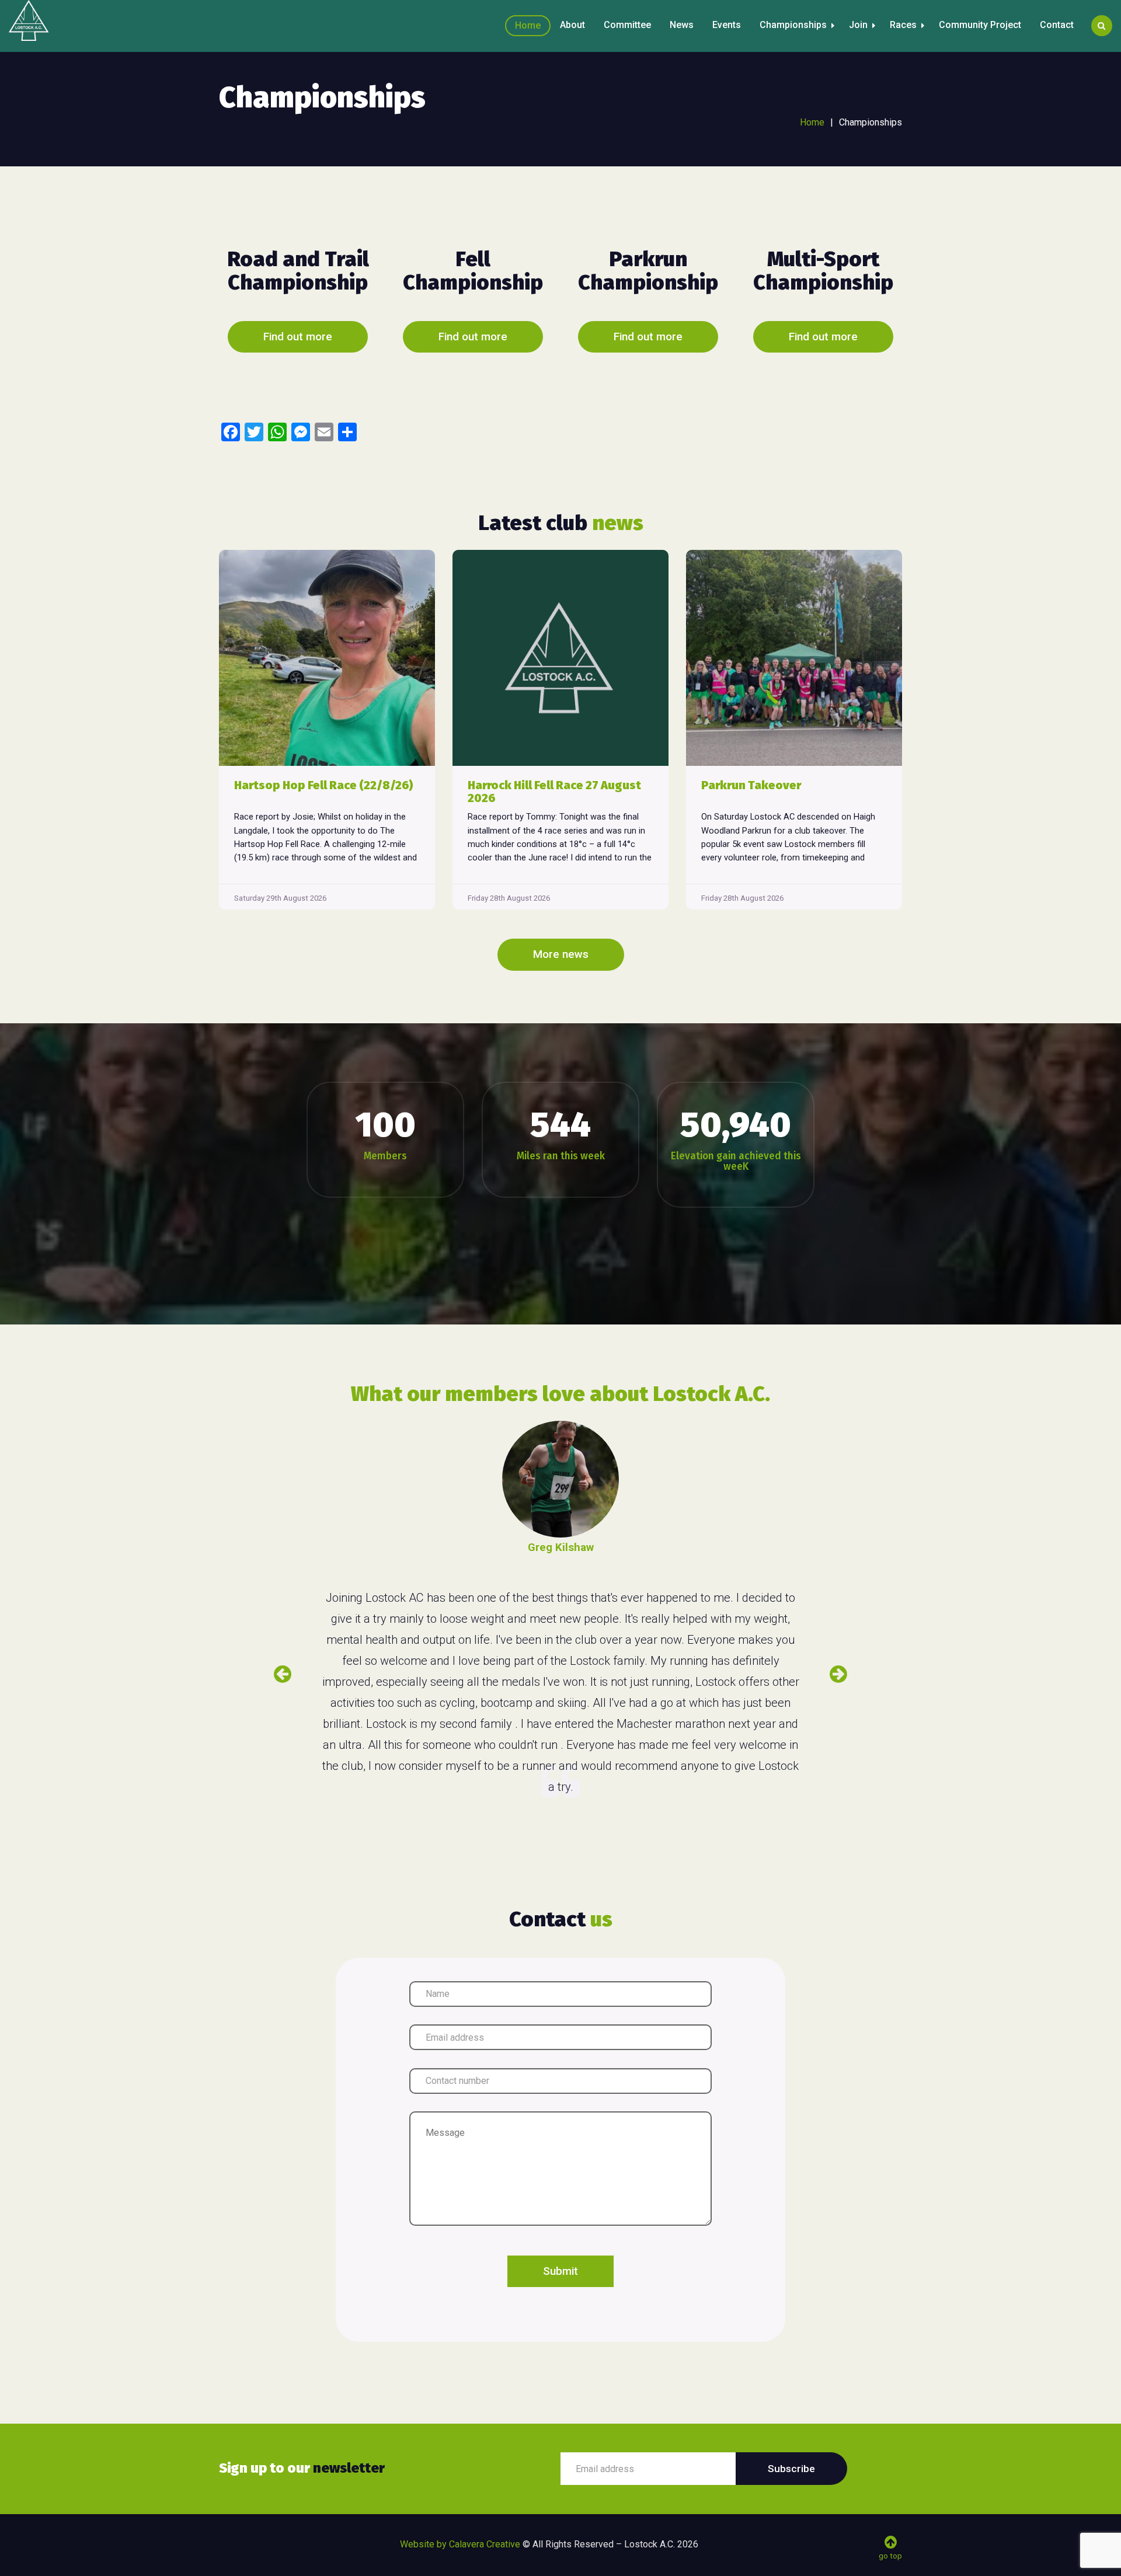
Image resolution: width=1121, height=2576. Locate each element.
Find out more (298, 337)
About (572, 25)
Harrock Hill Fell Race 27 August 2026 (554, 792)
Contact (1057, 25)
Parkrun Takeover (751, 785)
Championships (793, 25)
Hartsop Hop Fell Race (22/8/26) (324, 785)
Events (727, 25)
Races (903, 25)
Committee (627, 25)
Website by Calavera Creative (460, 2544)
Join (858, 25)
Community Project (980, 25)
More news (561, 954)
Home (528, 25)
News (682, 25)
